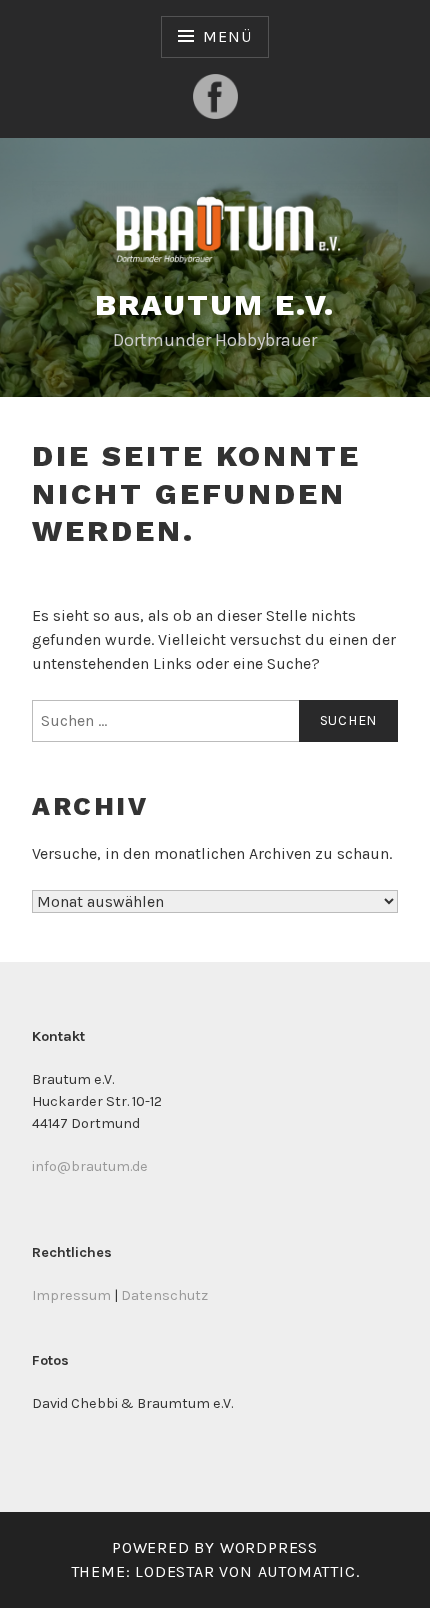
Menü (227, 36)
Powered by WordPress (215, 1547)
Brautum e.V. (215, 304)
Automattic (307, 1571)
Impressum (71, 1295)
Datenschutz (164, 1295)
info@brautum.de (90, 1166)
